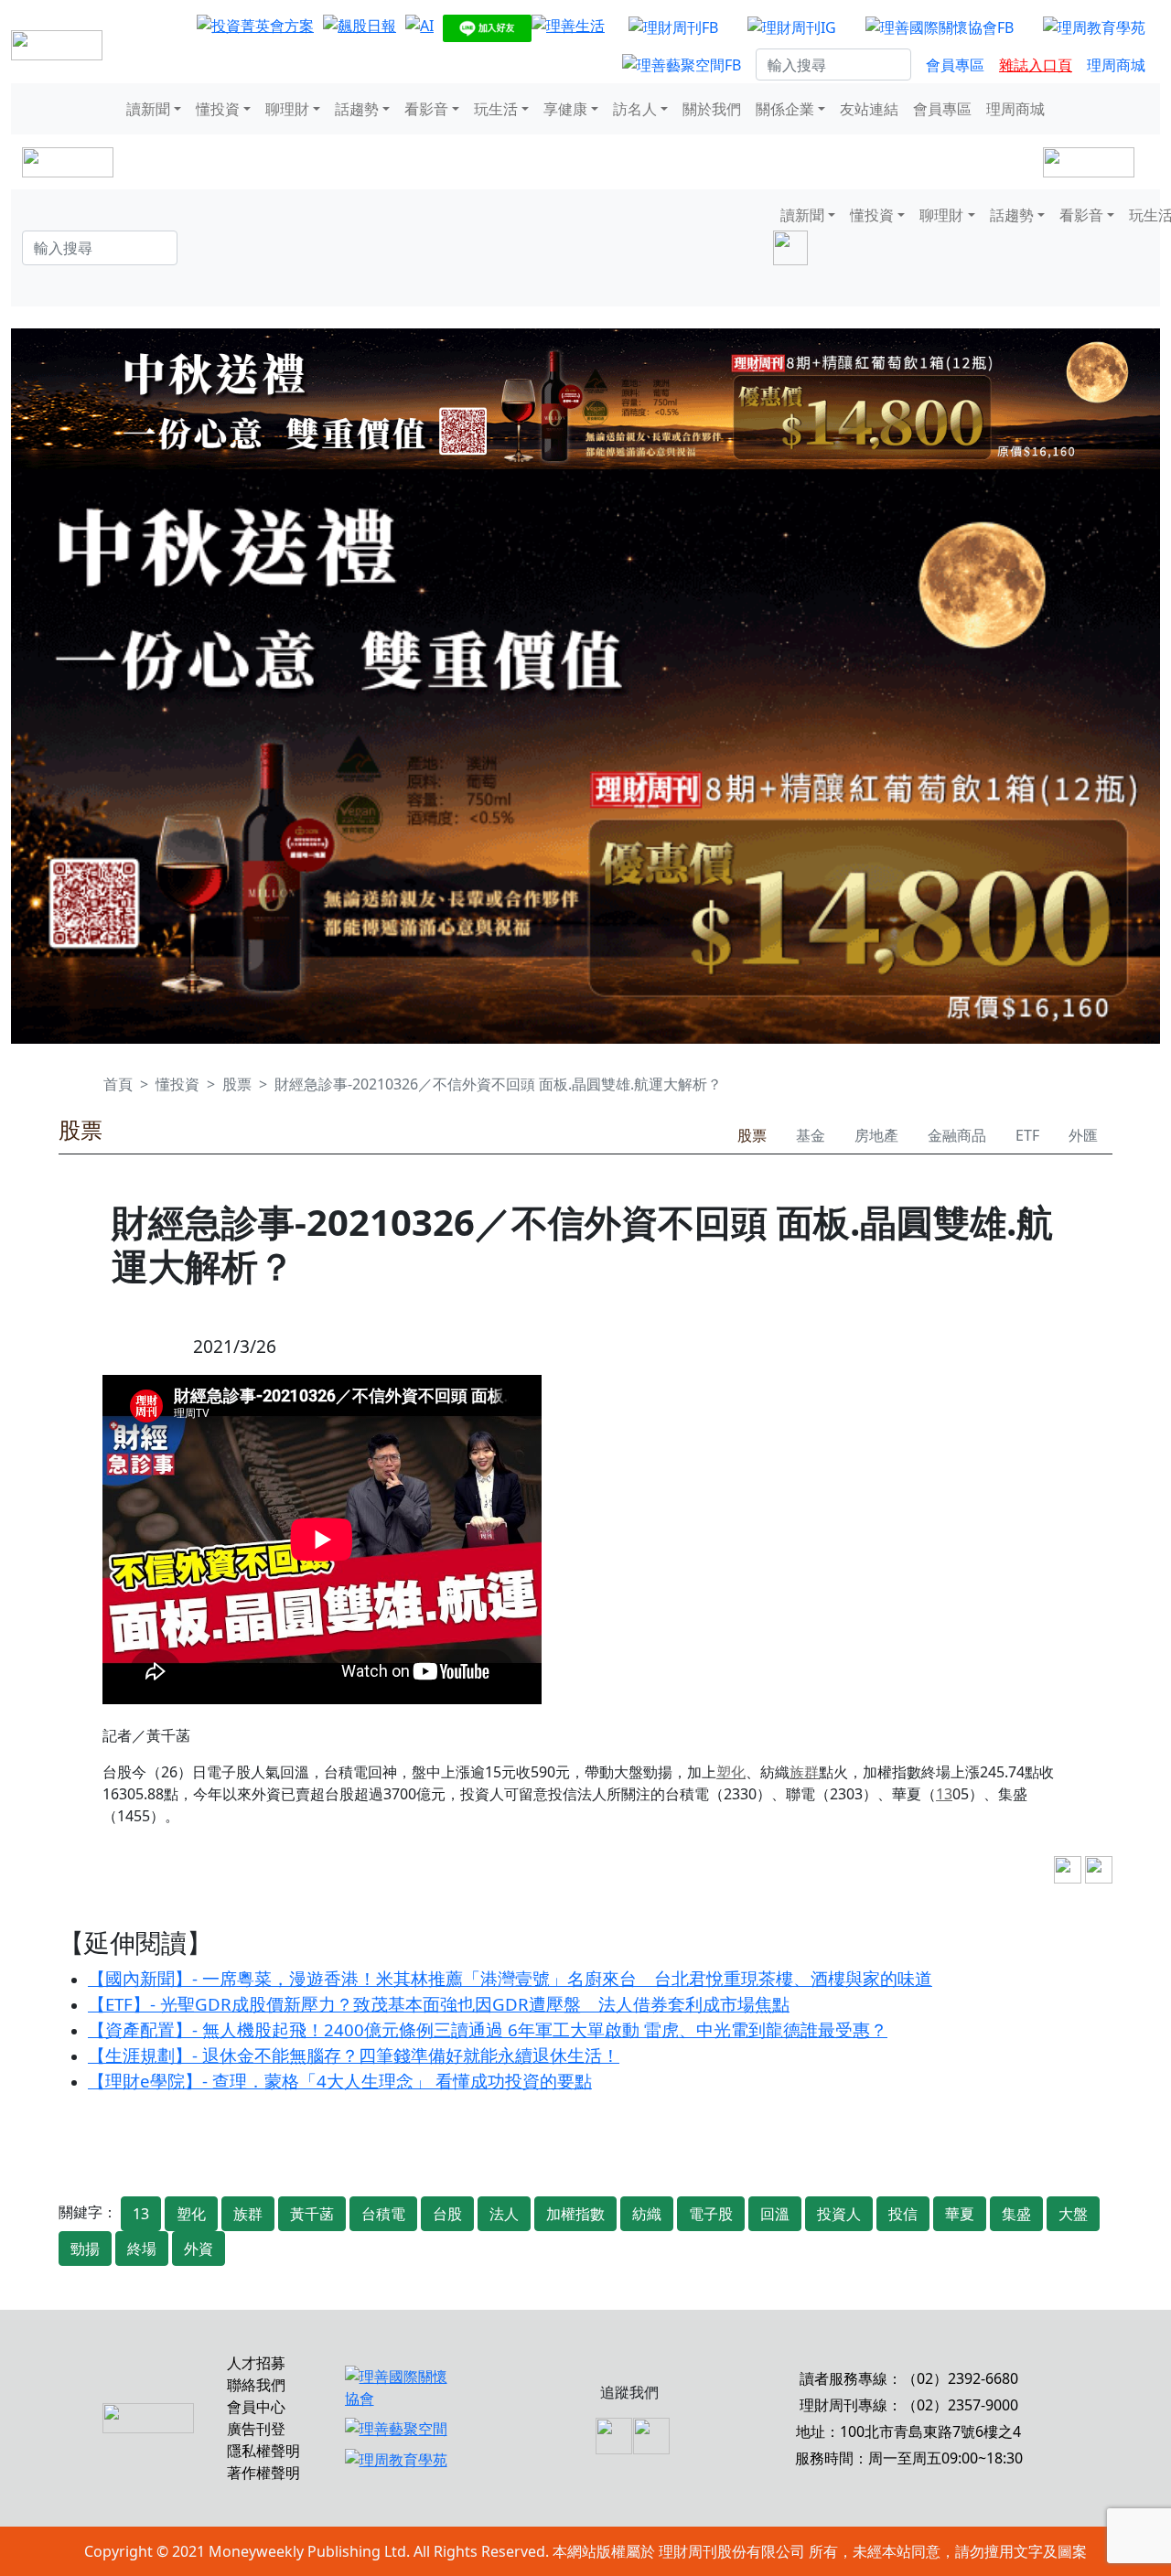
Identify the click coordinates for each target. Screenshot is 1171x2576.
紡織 (647, 2214)
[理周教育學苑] (1094, 27)
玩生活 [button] (496, 109)
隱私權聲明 (263, 2451)
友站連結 (869, 109)
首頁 (118, 1084)
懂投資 (177, 1084)
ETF (1027, 1135)
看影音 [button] (426, 109)
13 (944, 1794)
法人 (504, 2214)
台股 (447, 2214)
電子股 (711, 2214)
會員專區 (955, 65)
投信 (903, 2214)
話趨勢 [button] (357, 109)
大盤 (1073, 2214)
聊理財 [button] (287, 109)
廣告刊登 (256, 2429)
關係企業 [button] (785, 109)
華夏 (960, 2214)
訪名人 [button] (635, 109)
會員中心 (256, 2407)
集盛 (1016, 2214)
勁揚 (85, 2249)
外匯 (1083, 1135)
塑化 (731, 1772)
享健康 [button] (565, 109)
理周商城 (1116, 65)
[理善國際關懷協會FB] (940, 27)
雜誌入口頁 (1036, 65)
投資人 (839, 2214)
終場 (142, 2249)
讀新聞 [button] (148, 109)
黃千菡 (312, 2214)
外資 (199, 2249)
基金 (811, 1135)
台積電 (383, 2214)
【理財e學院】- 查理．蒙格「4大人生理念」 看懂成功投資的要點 (340, 2081)
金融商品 (957, 1135)
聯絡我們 (256, 2385)
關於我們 (712, 109)
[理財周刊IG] (792, 27)
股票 (237, 1084)
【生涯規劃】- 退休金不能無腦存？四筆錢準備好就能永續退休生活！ (354, 2055)
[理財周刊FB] (673, 27)
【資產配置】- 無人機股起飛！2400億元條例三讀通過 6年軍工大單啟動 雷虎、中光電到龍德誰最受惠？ (488, 2029)
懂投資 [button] (218, 109)
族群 (804, 1772)
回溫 (775, 2214)
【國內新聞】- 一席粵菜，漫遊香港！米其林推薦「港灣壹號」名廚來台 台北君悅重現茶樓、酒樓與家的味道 (510, 1978)
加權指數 (575, 2214)
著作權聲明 (263, 2473)
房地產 (876, 1135)
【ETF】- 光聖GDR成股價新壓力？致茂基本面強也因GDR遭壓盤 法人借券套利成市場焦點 (439, 2004)
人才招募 (256, 2363)
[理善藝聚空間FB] (682, 65)
